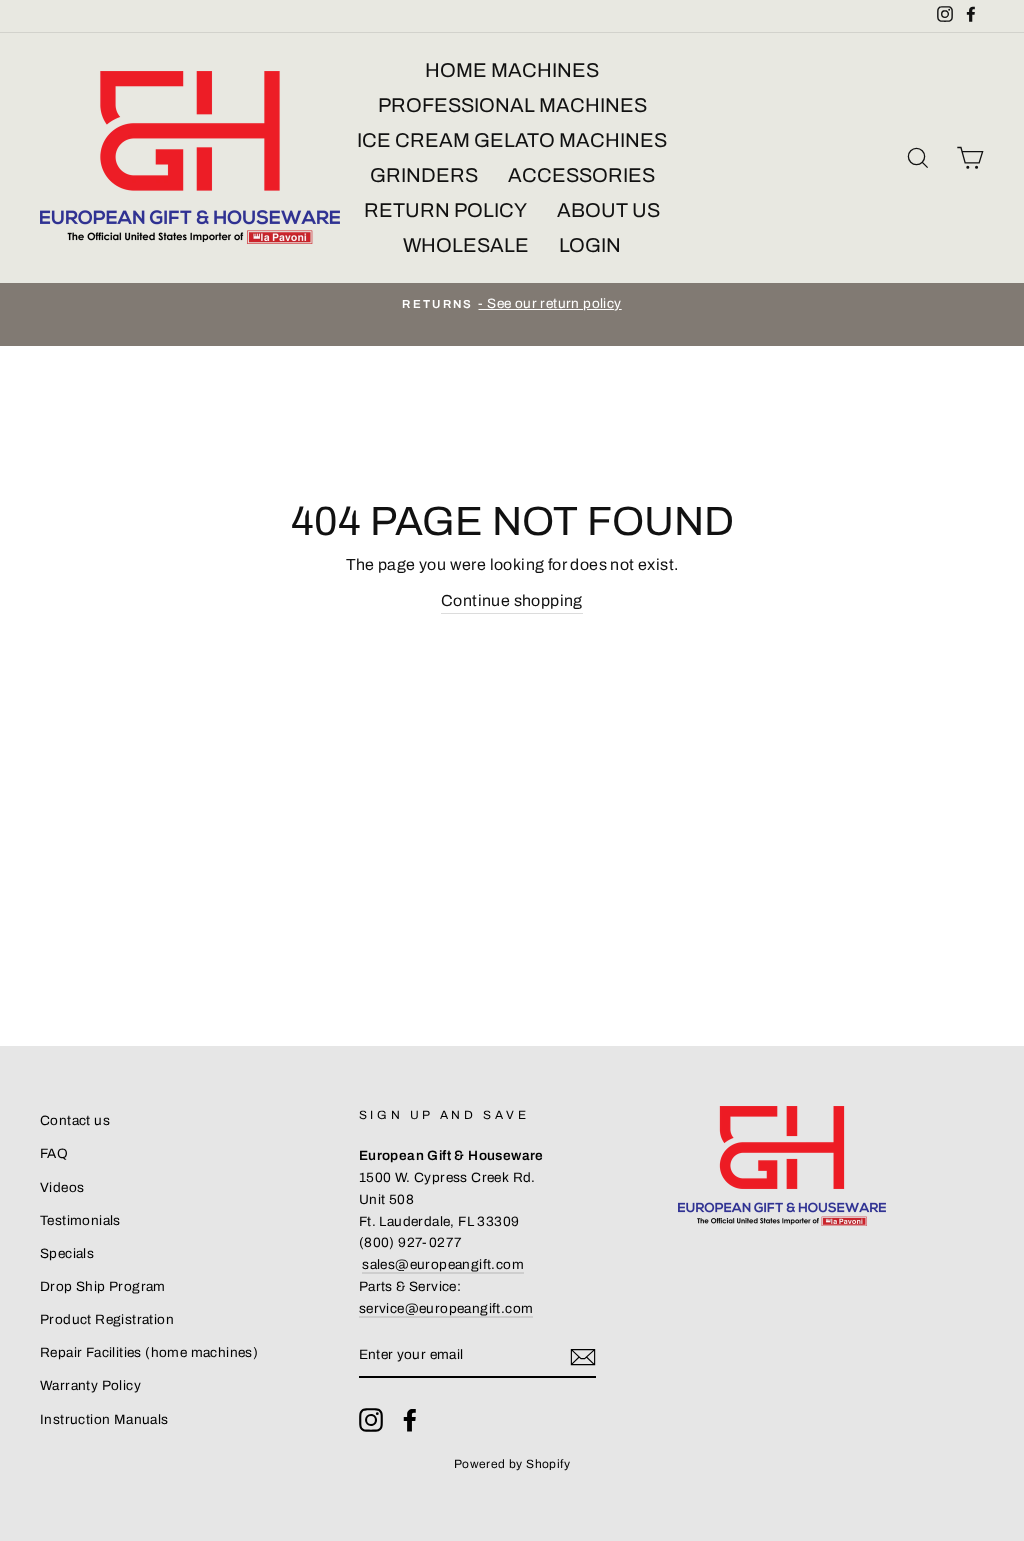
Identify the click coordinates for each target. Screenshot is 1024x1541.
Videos (62, 1187)
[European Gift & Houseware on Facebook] (410, 1420)
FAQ (54, 1153)
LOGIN (590, 245)
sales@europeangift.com (443, 1264)
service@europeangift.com (446, 1308)
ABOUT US (608, 210)
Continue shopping (512, 600)
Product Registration (107, 1319)
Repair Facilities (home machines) (149, 1352)
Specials (67, 1253)
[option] (512, 304)
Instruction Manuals (104, 1419)
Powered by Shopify (512, 1464)
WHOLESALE (466, 245)
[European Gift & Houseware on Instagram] (371, 1420)
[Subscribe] (583, 1356)
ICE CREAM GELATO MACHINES (512, 140)
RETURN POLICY (445, 210)
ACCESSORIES (581, 175)
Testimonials (80, 1220)
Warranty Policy (90, 1385)
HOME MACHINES (512, 70)
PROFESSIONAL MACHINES (512, 105)
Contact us (75, 1120)
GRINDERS (424, 175)
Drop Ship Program (103, 1286)
